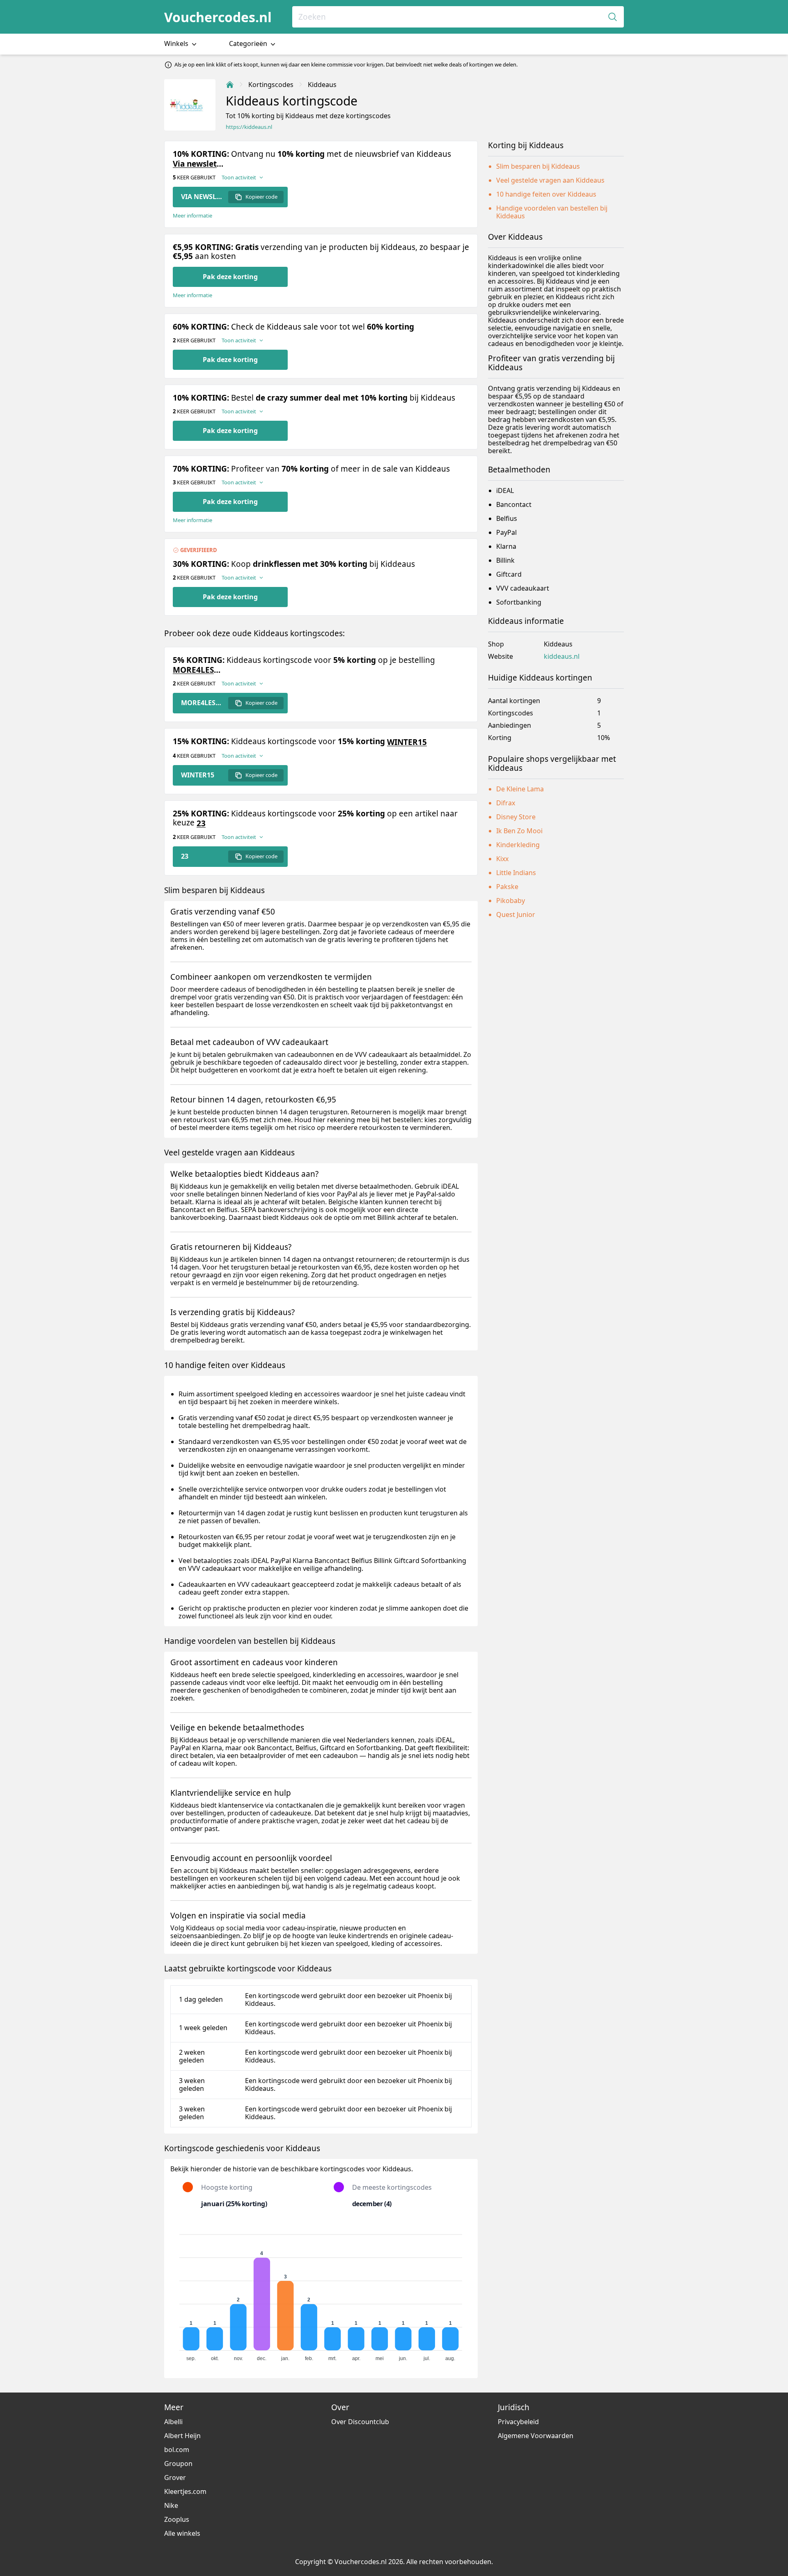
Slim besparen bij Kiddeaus (538, 166)
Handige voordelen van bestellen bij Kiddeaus (552, 212)
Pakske (507, 887)
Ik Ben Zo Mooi (519, 831)
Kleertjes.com (185, 2491)
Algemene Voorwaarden (536, 2436)
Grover (175, 2477)
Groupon (178, 2464)
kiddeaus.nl (562, 657)
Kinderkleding (518, 845)
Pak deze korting (230, 277)
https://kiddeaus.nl (249, 127)
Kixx (502, 859)
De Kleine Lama (520, 789)
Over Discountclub (360, 2422)
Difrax (506, 803)
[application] (321, 2294)
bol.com (177, 2450)
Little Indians (516, 873)
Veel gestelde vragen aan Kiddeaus (550, 180)
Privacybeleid (518, 2422)
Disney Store (516, 817)
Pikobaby (511, 901)
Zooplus (177, 2519)
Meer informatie (192, 216)
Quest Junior (516, 914)
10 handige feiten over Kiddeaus (546, 194)
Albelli (173, 2422)
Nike (171, 2505)
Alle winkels (182, 2533)
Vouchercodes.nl (218, 17)
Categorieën (249, 44)
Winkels (177, 44)
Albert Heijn (182, 2436)
